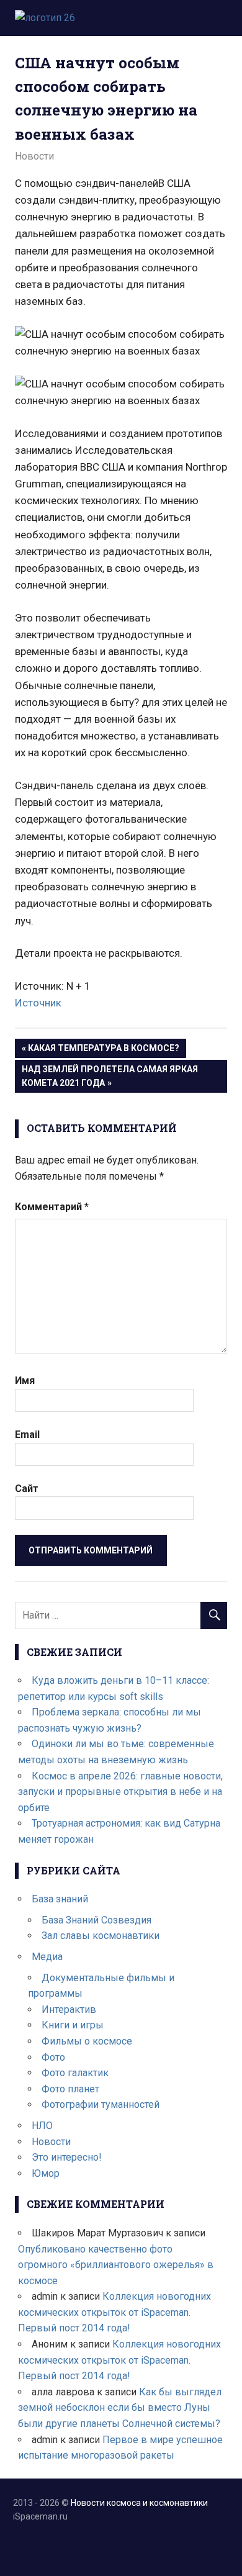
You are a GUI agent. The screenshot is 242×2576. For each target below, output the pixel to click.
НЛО (42, 2126)
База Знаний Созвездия (96, 1920)
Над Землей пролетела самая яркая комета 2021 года (110, 1076)
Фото (53, 2057)
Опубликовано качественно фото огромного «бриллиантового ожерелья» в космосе (116, 2265)
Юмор (46, 2173)
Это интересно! (67, 2157)
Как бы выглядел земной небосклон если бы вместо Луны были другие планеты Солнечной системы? (120, 2408)
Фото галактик (75, 2073)
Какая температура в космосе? (103, 1050)
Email (27, 1435)
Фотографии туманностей (101, 2104)
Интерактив (69, 2009)
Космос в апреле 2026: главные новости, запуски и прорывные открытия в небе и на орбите (120, 1792)
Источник (38, 1003)
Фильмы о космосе (87, 2041)
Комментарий (52, 1207)
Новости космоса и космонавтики (139, 2503)
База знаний (60, 1899)
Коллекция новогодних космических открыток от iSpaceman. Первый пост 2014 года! (114, 2312)
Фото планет (70, 2089)
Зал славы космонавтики (101, 1936)
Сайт (27, 1489)
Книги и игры (73, 2025)
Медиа (47, 1957)
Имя (25, 1381)
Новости (34, 156)
